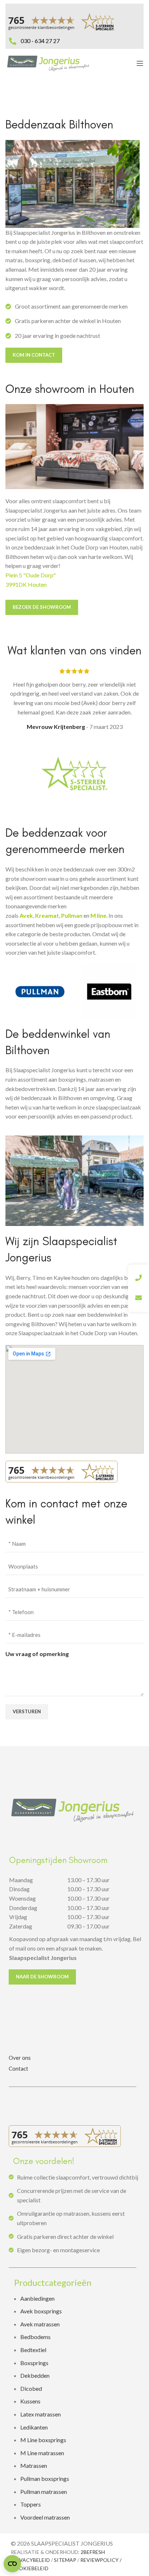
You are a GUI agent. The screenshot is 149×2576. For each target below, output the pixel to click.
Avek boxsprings (41, 2311)
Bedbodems (35, 2337)
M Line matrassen (42, 2453)
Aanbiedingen (37, 2298)
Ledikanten (34, 2427)
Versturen (27, 1711)
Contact (18, 2068)
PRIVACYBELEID (30, 2560)
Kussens (30, 2401)
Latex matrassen (41, 2414)
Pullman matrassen (44, 2492)
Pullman (72, 915)
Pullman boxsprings (45, 2479)
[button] (75, 2283)
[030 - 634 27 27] (13, 33)
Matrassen (34, 2465)
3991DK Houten (26, 584)
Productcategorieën (53, 2282)
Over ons (20, 2058)
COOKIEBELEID (30, 2568)
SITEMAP (65, 2560)
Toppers (31, 2504)
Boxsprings (34, 2363)
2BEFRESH (93, 2552)
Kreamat (47, 915)
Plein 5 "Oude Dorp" (31, 575)
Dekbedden (35, 2375)
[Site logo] (48, 62)
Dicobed (31, 2388)
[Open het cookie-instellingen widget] (12, 2564)
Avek (26, 915)
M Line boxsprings (44, 2440)
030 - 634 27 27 (40, 41)
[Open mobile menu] (140, 63)
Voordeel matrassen (45, 2517)
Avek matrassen (40, 2324)
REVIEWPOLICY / (101, 2560)
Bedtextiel (33, 2350)
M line (98, 915)
